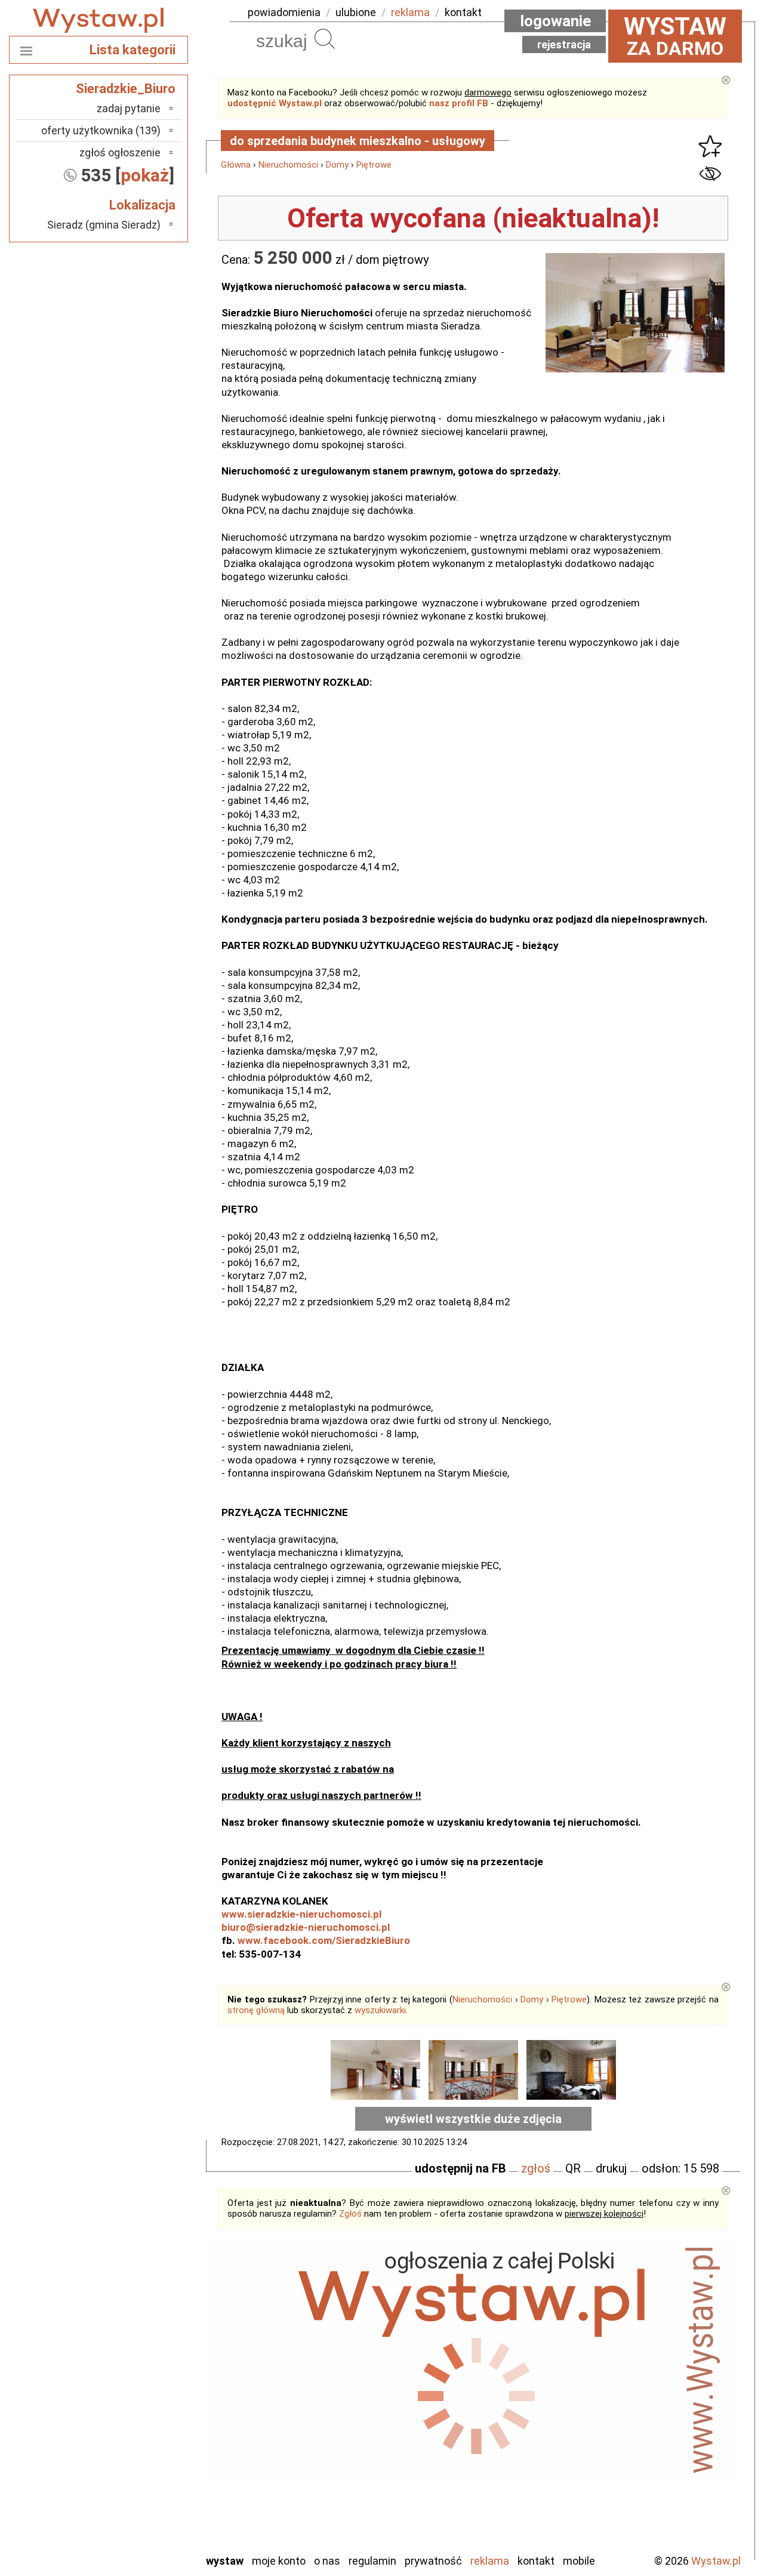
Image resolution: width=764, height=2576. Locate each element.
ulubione (356, 12)
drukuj (611, 2168)
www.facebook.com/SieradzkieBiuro (324, 1940)
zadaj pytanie (129, 108)
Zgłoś (350, 2214)
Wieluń (146, 2511)
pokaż (145, 175)
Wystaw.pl (716, 2561)
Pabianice (140, 2415)
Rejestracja (564, 44)
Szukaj (325, 39)
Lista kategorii (133, 50)
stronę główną (256, 2010)
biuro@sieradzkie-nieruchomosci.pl (306, 1927)
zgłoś (536, 2168)
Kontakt (536, 2561)
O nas (327, 2561)
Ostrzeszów (135, 2398)
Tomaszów (137, 2479)
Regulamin (372, 2561)
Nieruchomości (288, 165)
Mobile (579, 2561)
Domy (337, 165)
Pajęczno (141, 2431)
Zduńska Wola (131, 2543)
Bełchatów (137, 2334)
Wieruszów (137, 2527)
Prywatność (433, 2561)
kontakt (463, 12)
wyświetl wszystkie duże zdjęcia (473, 2119)
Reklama (490, 2561)
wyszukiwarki (380, 2010)
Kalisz (148, 2382)
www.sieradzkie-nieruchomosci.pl (301, 1914)
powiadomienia (284, 12)
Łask (150, 2350)
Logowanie (555, 21)
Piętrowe (374, 165)
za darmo (675, 36)
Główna (236, 165)
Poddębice (137, 2447)
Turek (148, 2495)
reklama (410, 12)
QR (573, 2168)
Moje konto (279, 2561)
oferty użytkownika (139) (101, 130)
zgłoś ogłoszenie (120, 152)
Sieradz (144, 2463)
